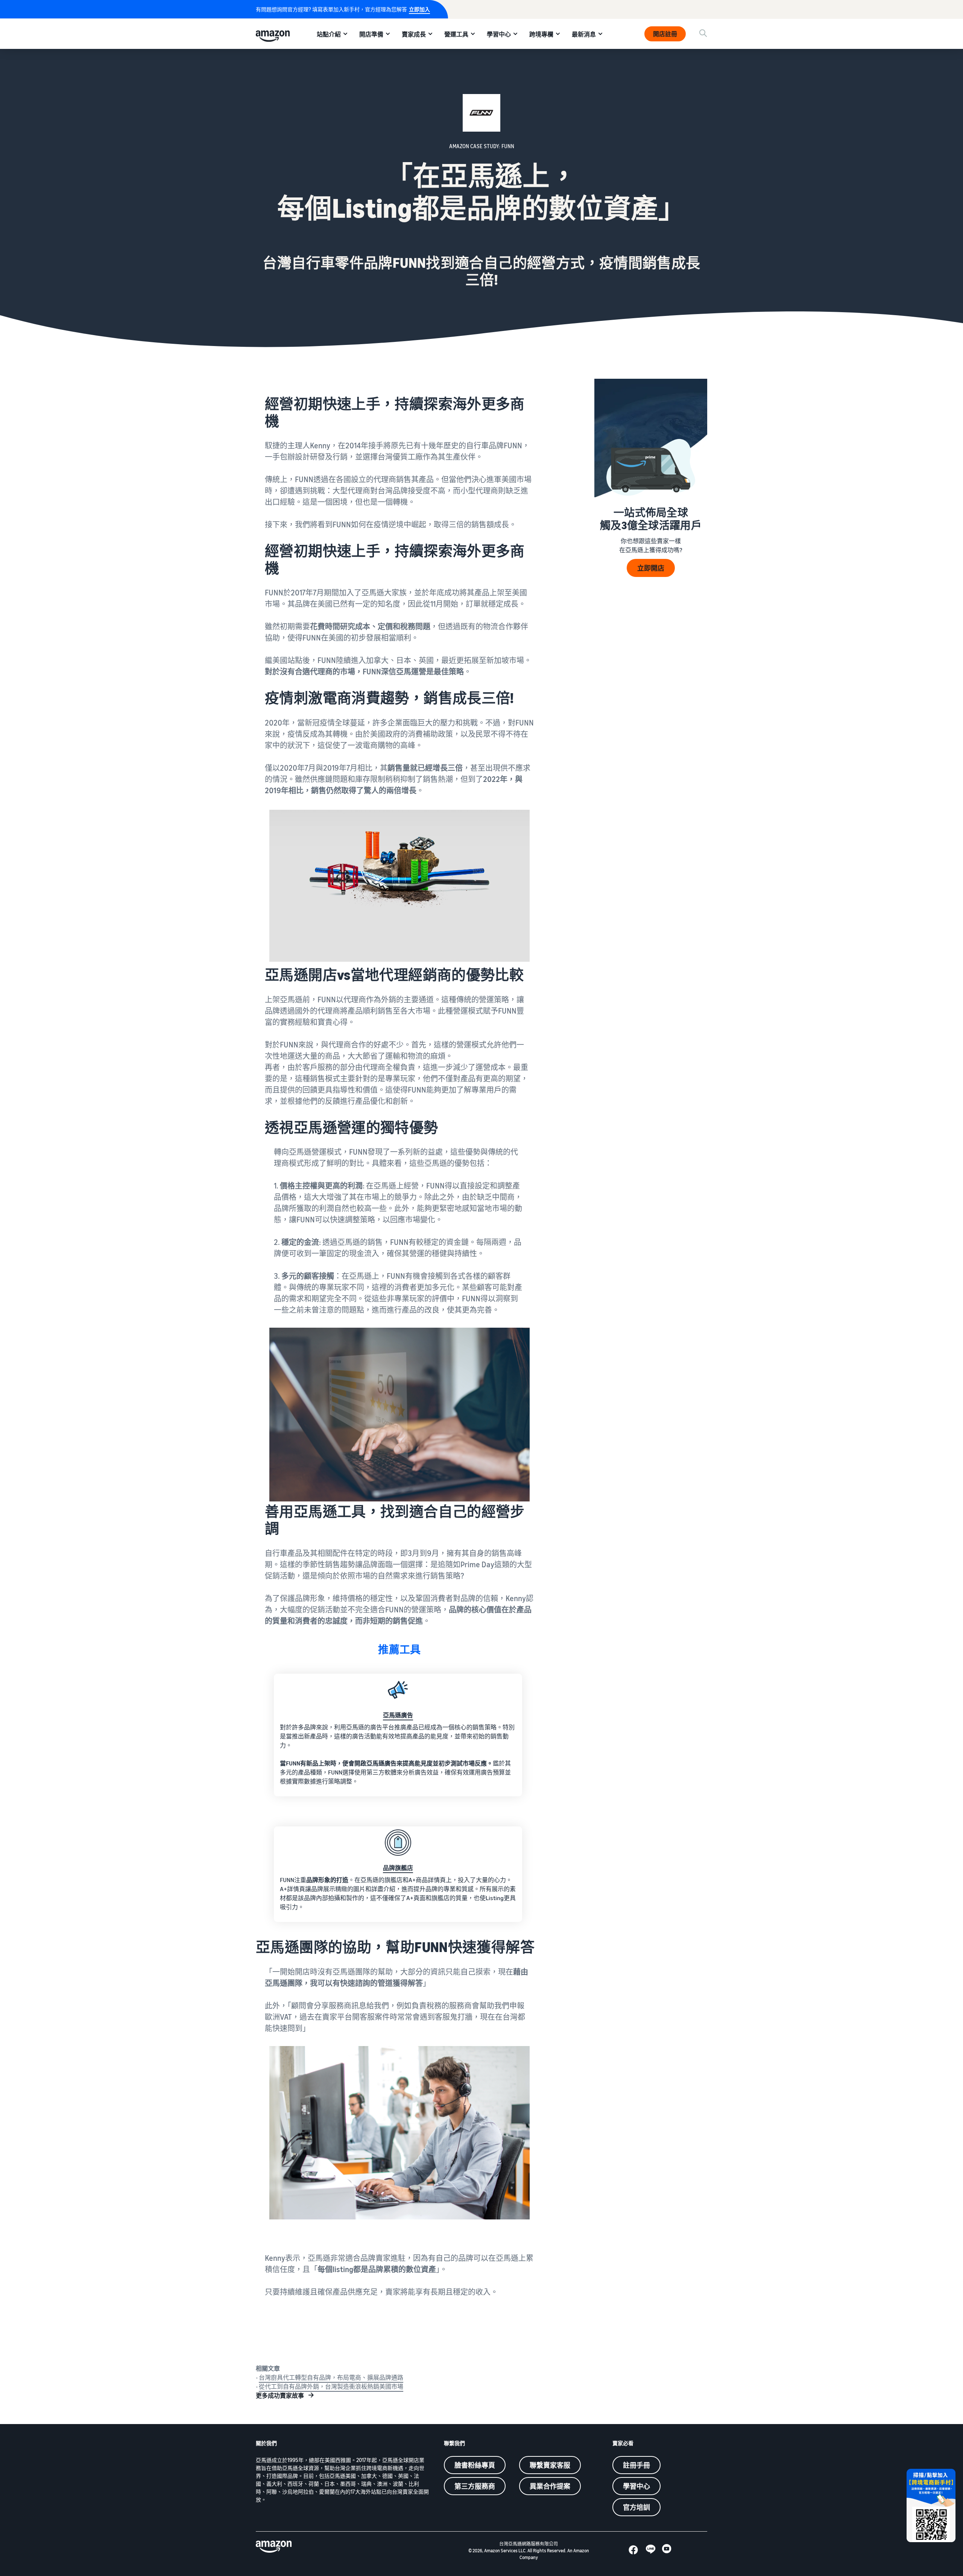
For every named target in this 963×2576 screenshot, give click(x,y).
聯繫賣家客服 (550, 2465)
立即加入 (419, 9)
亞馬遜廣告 (398, 1715)
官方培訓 (636, 2507)
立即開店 (651, 568)
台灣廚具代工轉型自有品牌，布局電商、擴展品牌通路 (331, 2377)
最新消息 (584, 34)
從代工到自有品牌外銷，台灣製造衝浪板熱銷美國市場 (331, 2386)
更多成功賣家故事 (280, 2395)
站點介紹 (329, 34)
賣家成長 (414, 34)
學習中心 (499, 34)
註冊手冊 (636, 2465)
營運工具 (456, 34)
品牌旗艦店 (398, 1868)
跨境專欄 (541, 34)
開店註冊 (665, 34)
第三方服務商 (475, 2486)
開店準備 (371, 34)
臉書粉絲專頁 (475, 2465)
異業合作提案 (550, 2486)
